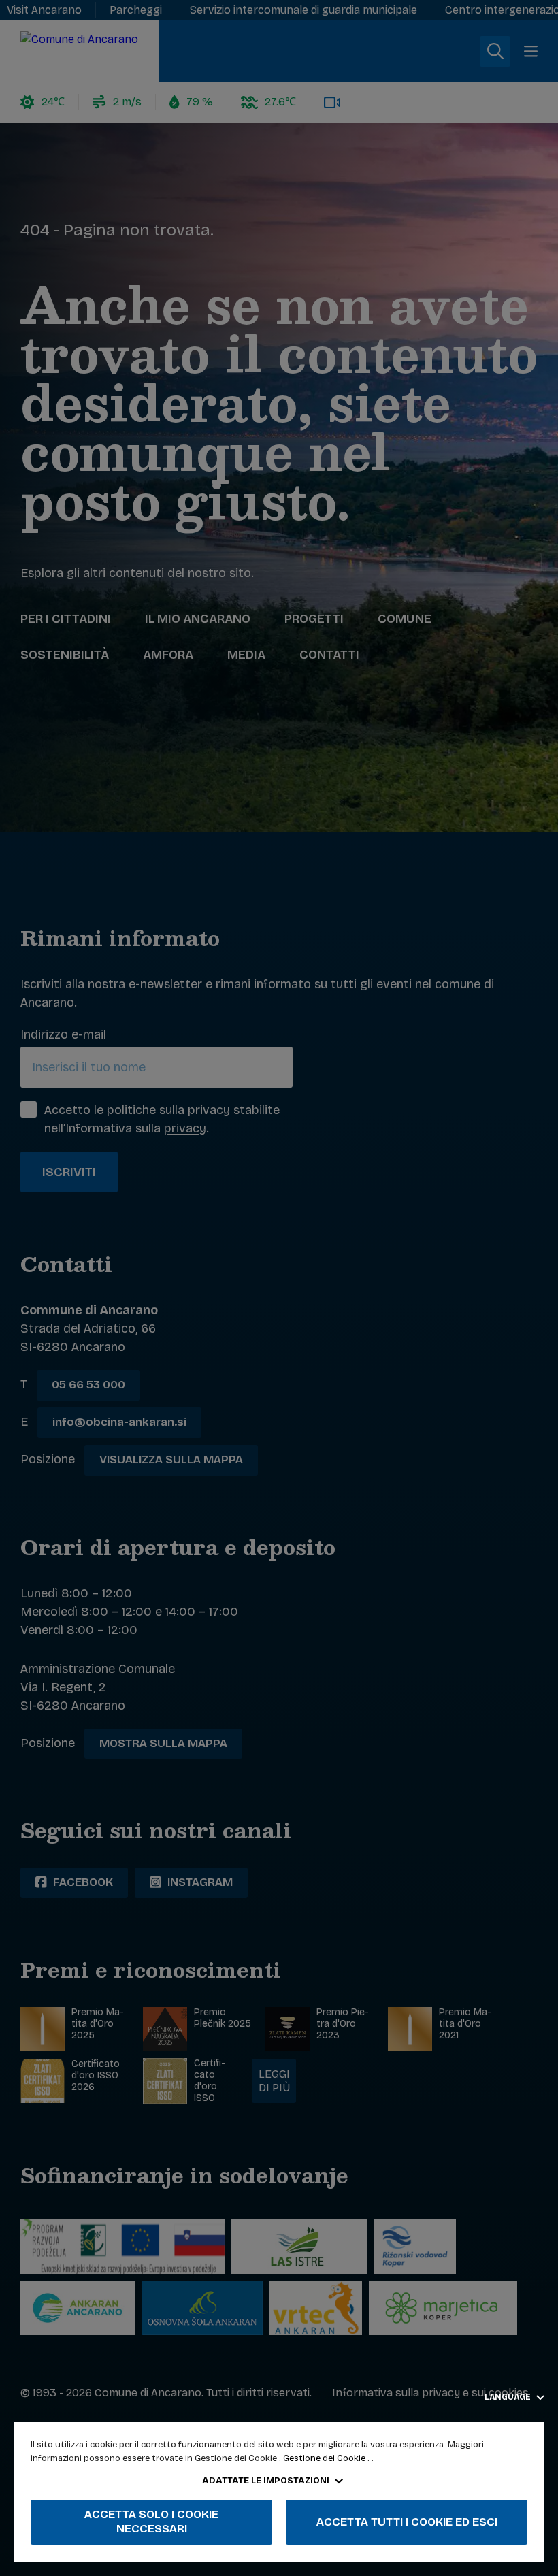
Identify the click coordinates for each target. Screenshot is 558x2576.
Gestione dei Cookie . (326, 2458)
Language (509, 2397)
